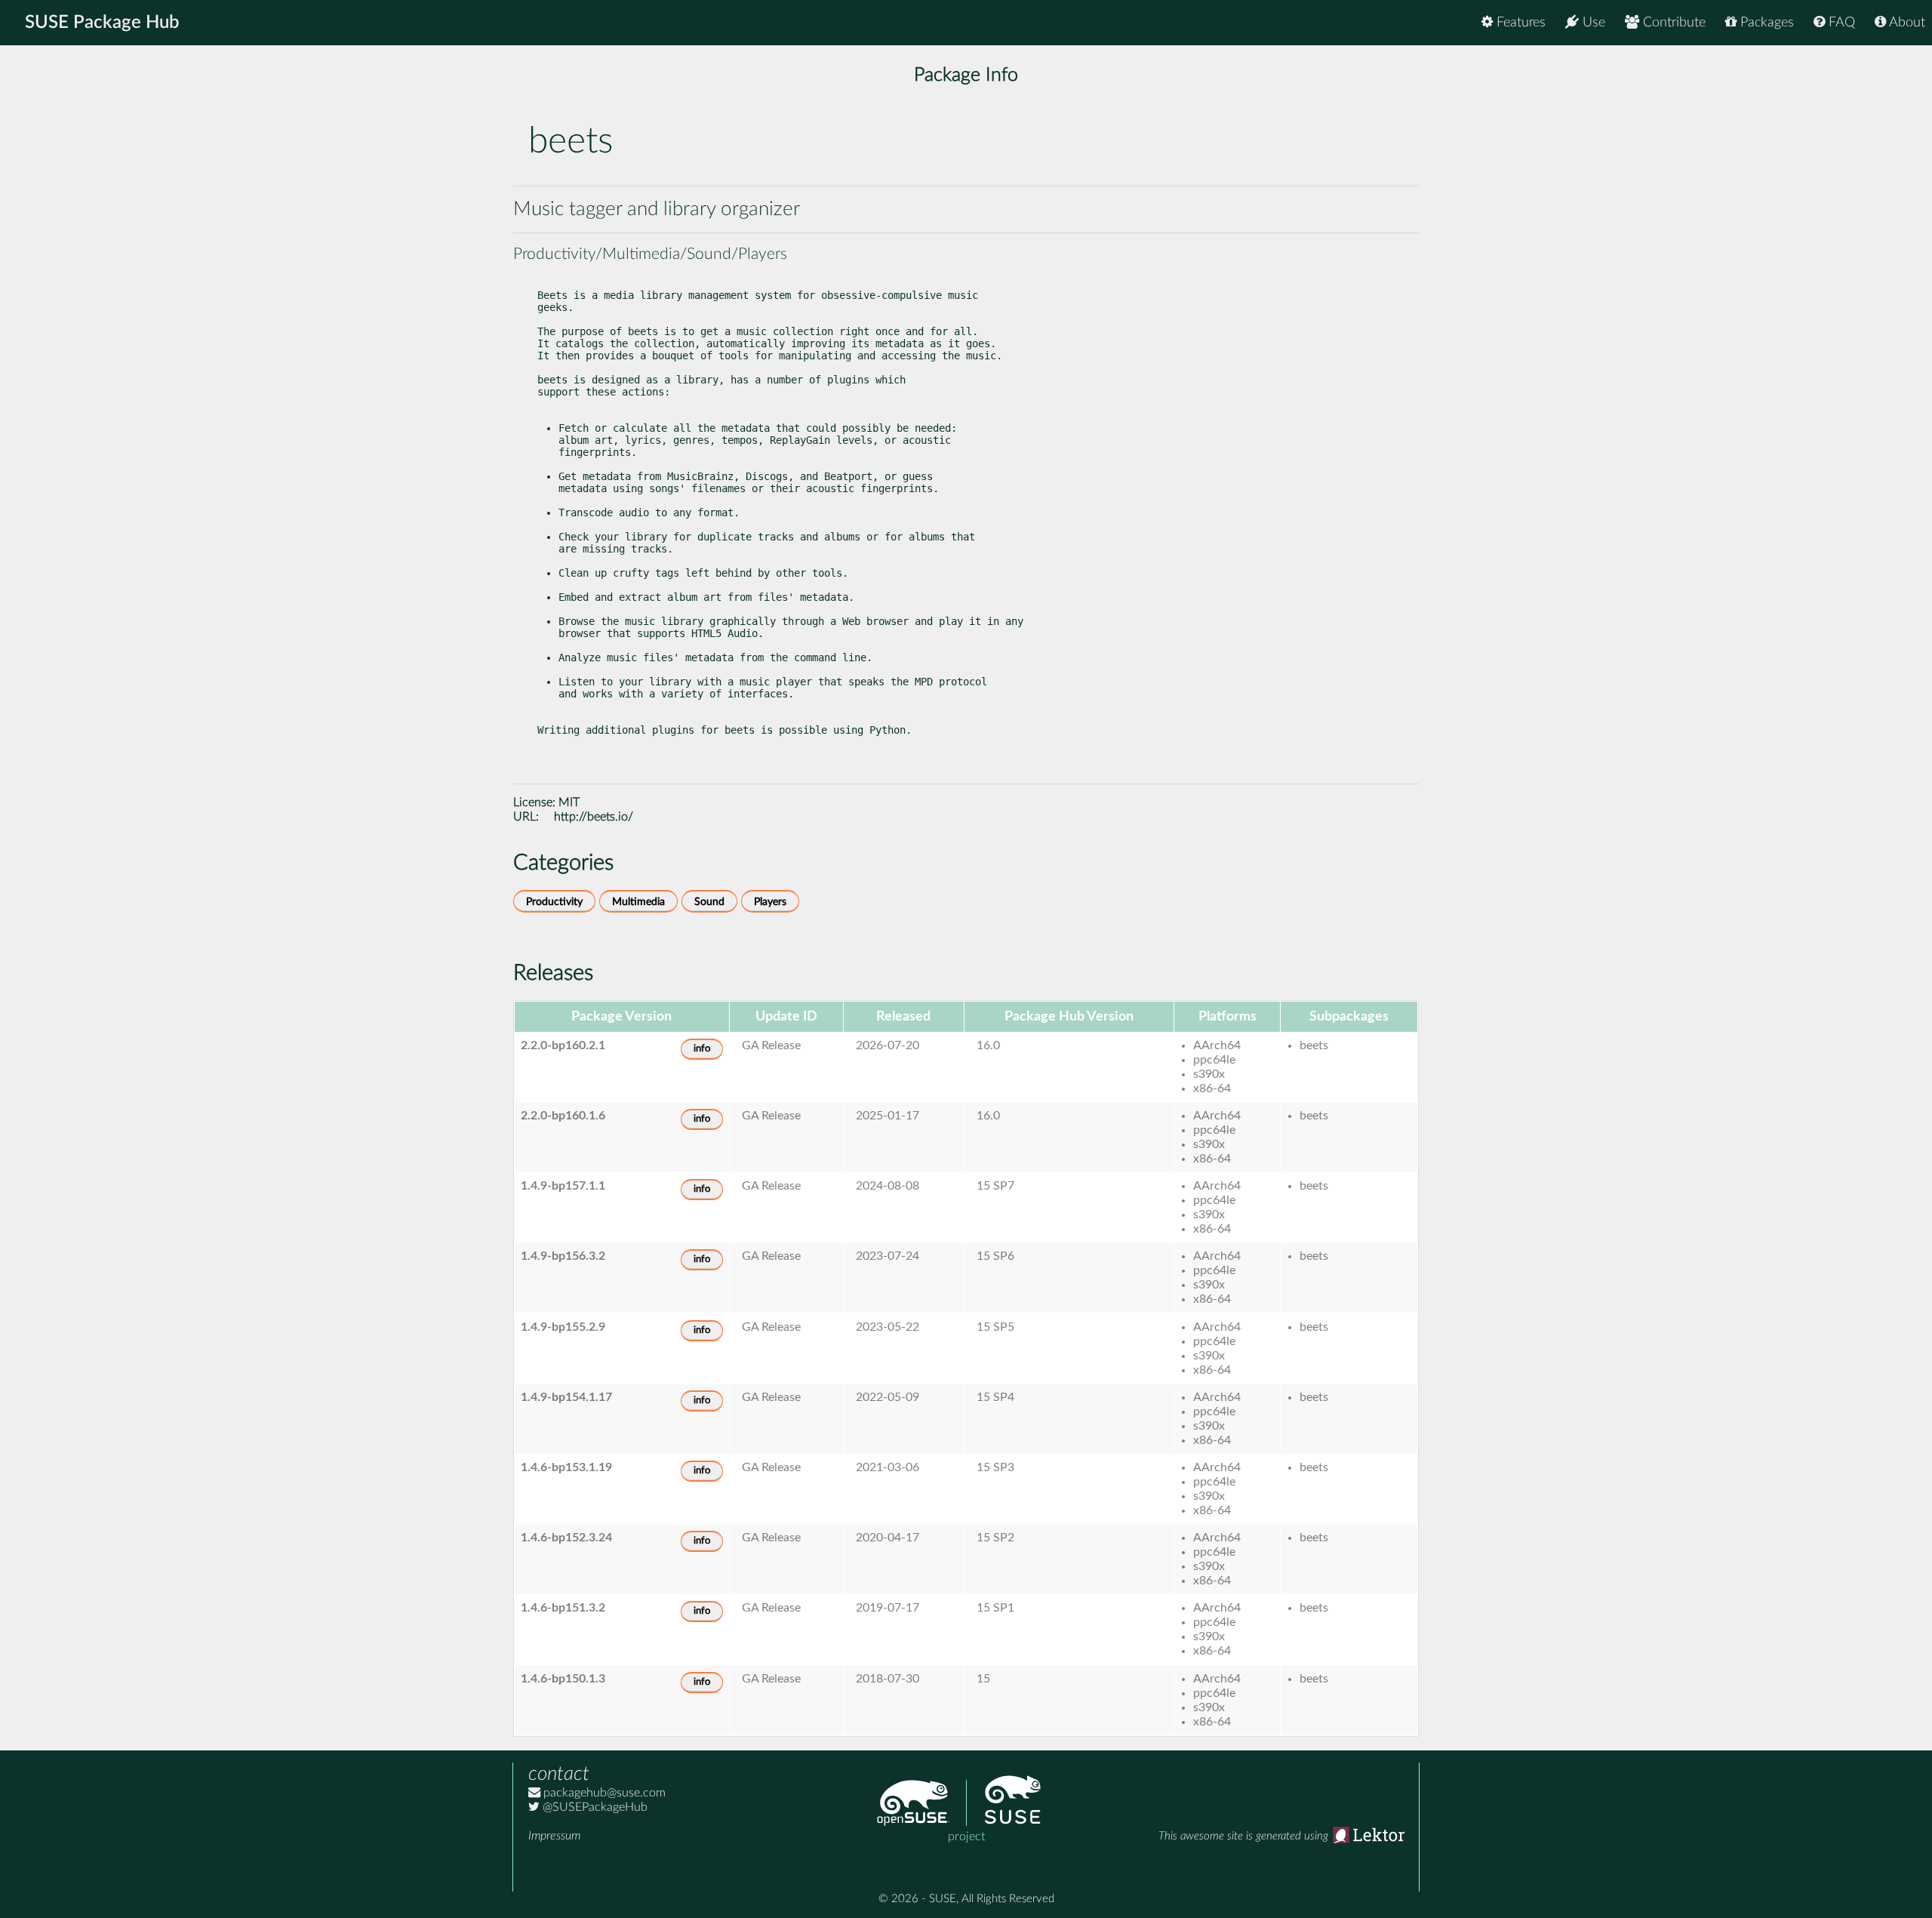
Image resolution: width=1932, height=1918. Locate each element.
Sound (709, 902)
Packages (1765, 23)
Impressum (554, 1836)
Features (1519, 23)
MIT (569, 802)
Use (1592, 23)
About (1906, 23)
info (702, 1049)
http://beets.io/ (594, 817)
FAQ (1840, 23)
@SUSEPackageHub (594, 1807)
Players (770, 902)
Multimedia (638, 902)
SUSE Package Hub (102, 23)
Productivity (554, 902)
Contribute (1672, 23)
